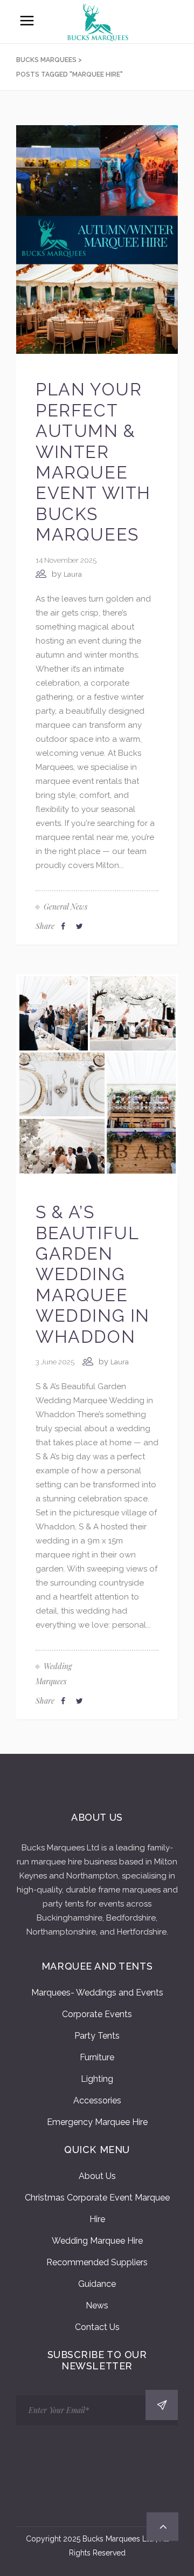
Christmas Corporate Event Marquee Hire (97, 2208)
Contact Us (97, 2327)
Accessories (97, 2100)
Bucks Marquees (46, 60)
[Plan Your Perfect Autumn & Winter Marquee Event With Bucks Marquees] (97, 239)
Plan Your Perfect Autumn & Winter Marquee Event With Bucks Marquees (93, 462)
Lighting (97, 2079)
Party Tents (97, 2036)
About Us (97, 2176)
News (97, 2305)
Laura (73, 574)
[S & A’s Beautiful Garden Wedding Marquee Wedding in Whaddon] (97, 1075)
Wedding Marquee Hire (97, 2241)
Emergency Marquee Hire (97, 2122)
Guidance (97, 2284)
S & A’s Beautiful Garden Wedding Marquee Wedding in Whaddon (93, 1274)
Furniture (97, 2057)
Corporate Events (97, 2014)
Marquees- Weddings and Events (97, 1993)
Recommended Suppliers (97, 2262)
